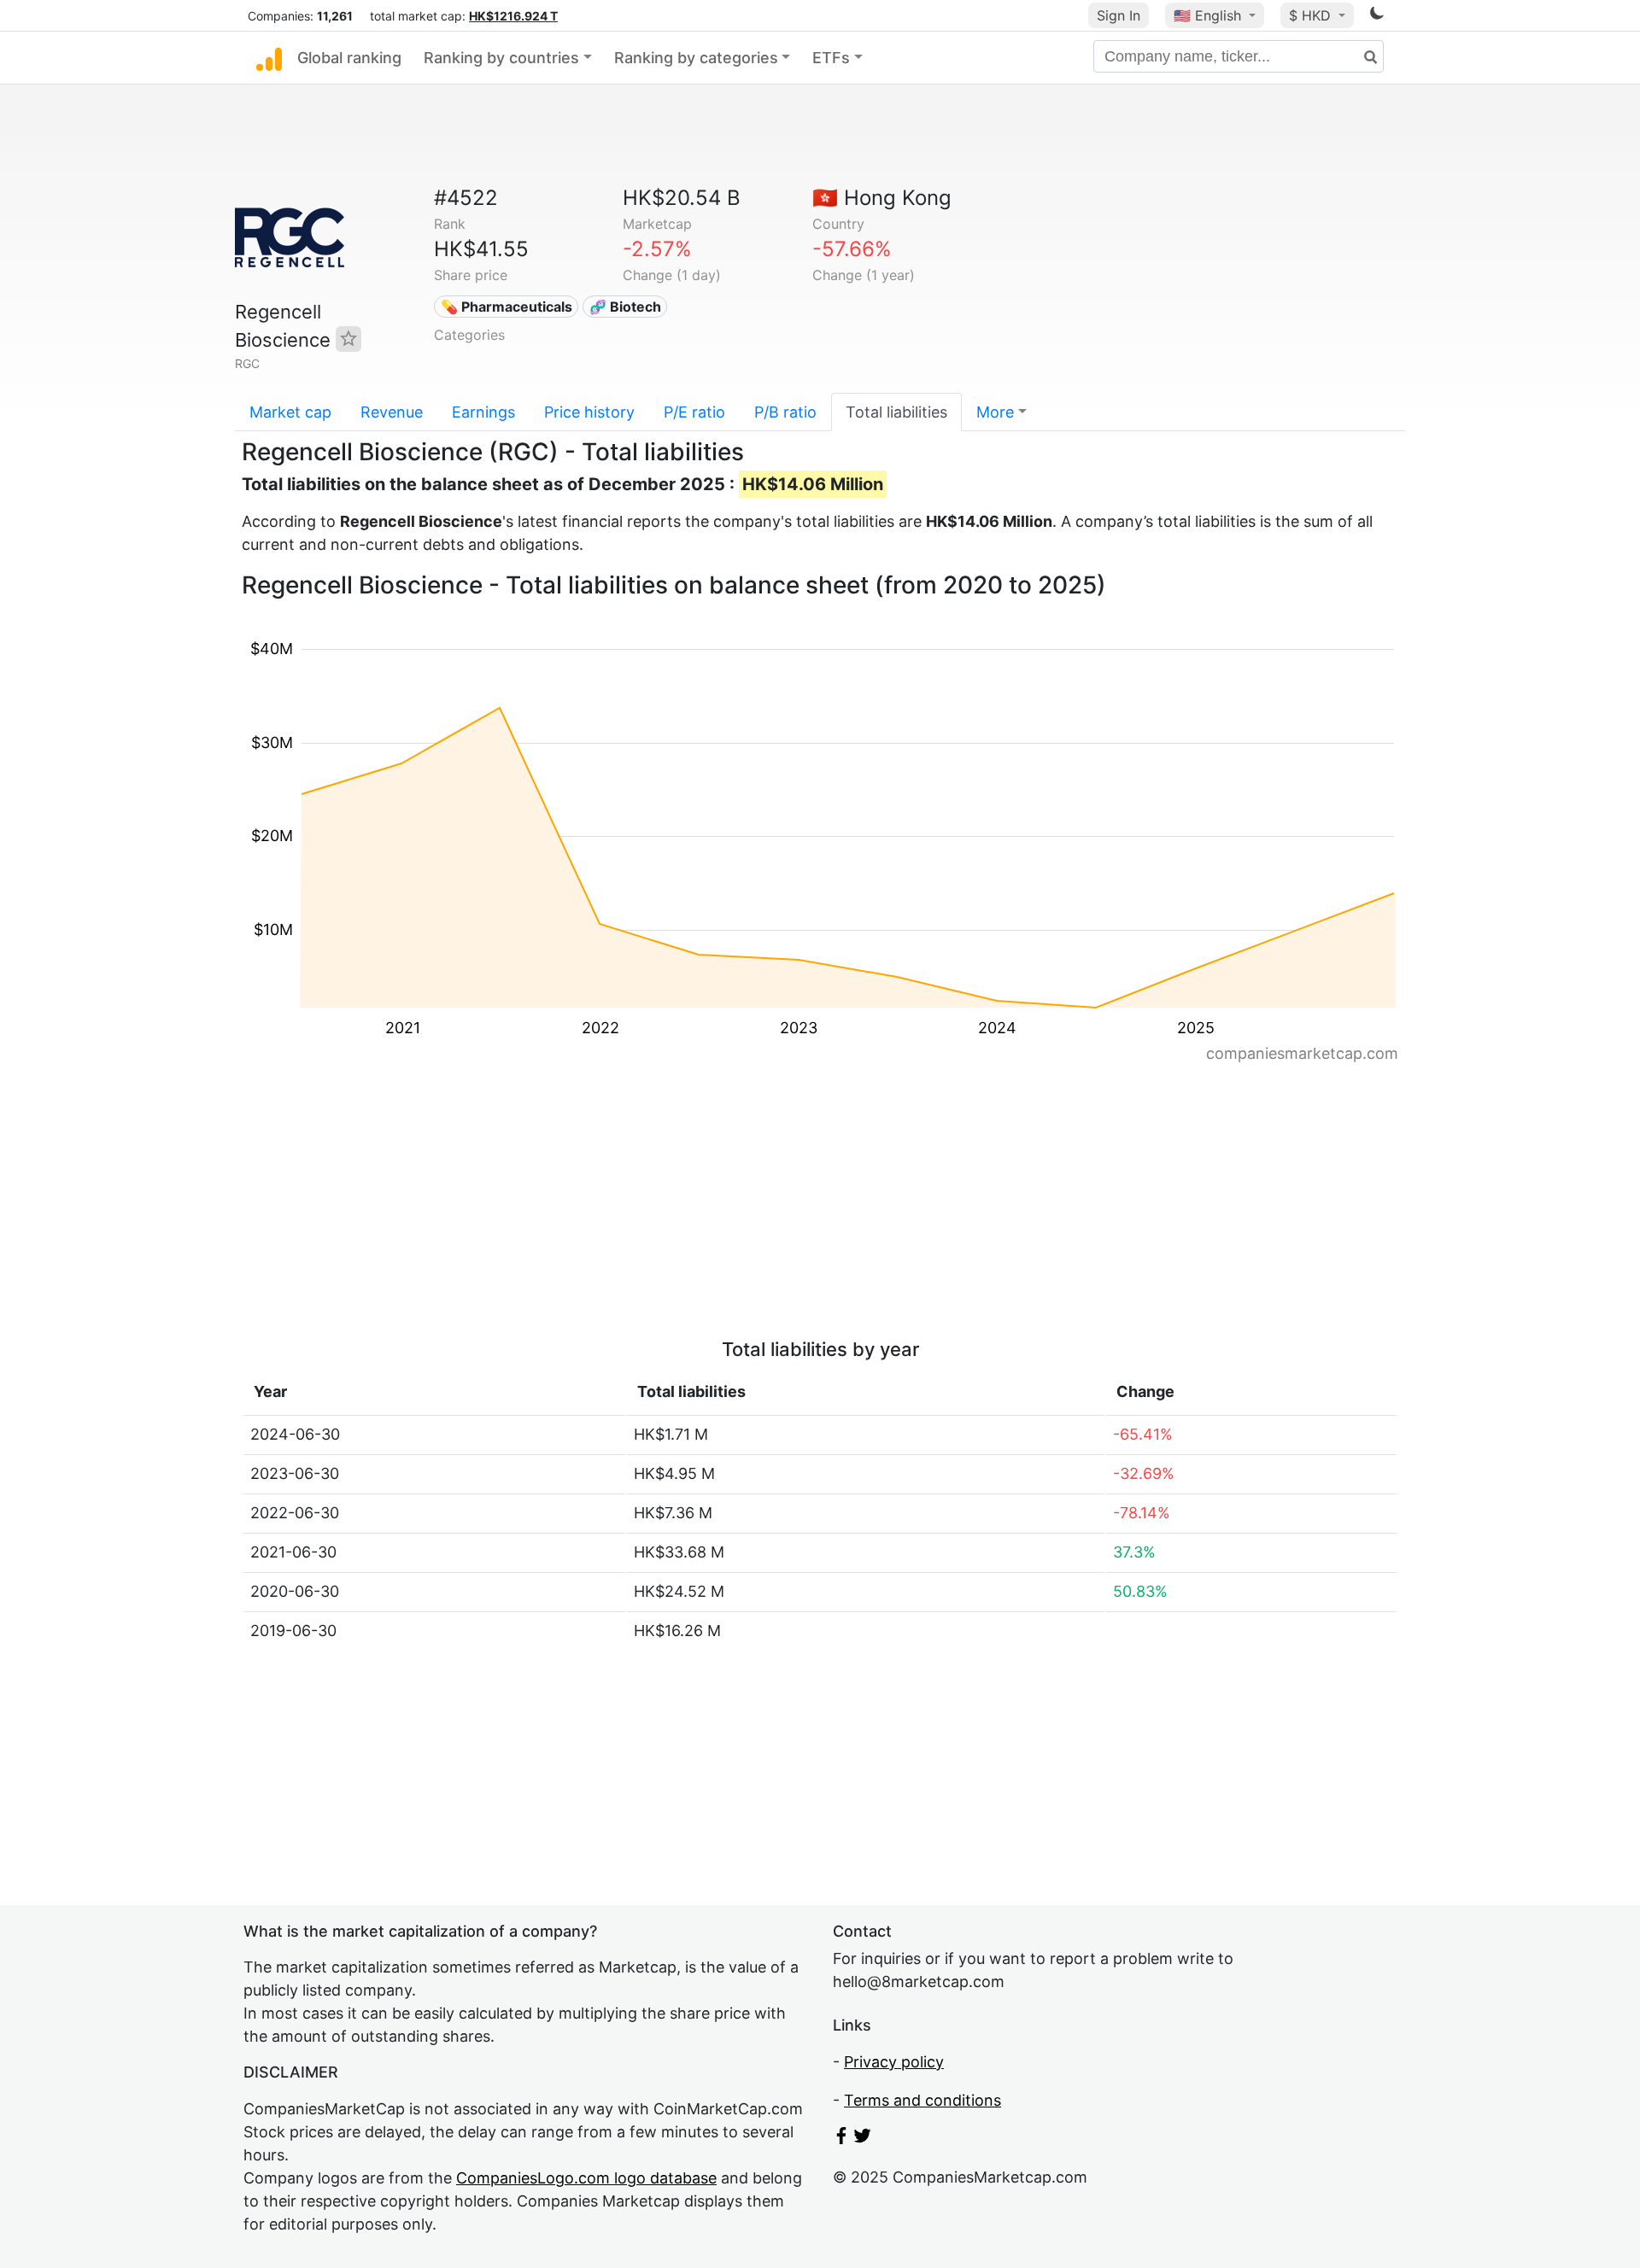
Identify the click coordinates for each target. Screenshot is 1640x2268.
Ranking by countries (501, 58)
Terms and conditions (922, 2100)
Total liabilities (896, 412)
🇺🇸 (1207, 15)
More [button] (995, 412)
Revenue (392, 412)
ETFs (831, 58)
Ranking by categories (696, 58)
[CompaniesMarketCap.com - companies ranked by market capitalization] (269, 58)
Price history (589, 412)
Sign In (1119, 15)
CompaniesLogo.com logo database (586, 2178)
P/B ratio (785, 412)
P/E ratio (694, 412)
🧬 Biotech (625, 307)
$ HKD (1312, 15)
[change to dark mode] (1377, 16)
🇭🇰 (882, 198)
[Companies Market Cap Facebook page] (841, 2139)
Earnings (483, 412)
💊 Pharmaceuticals (507, 307)
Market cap (290, 412)
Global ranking (349, 58)
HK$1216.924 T (513, 16)
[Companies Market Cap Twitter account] (863, 2139)
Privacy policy (894, 2062)
